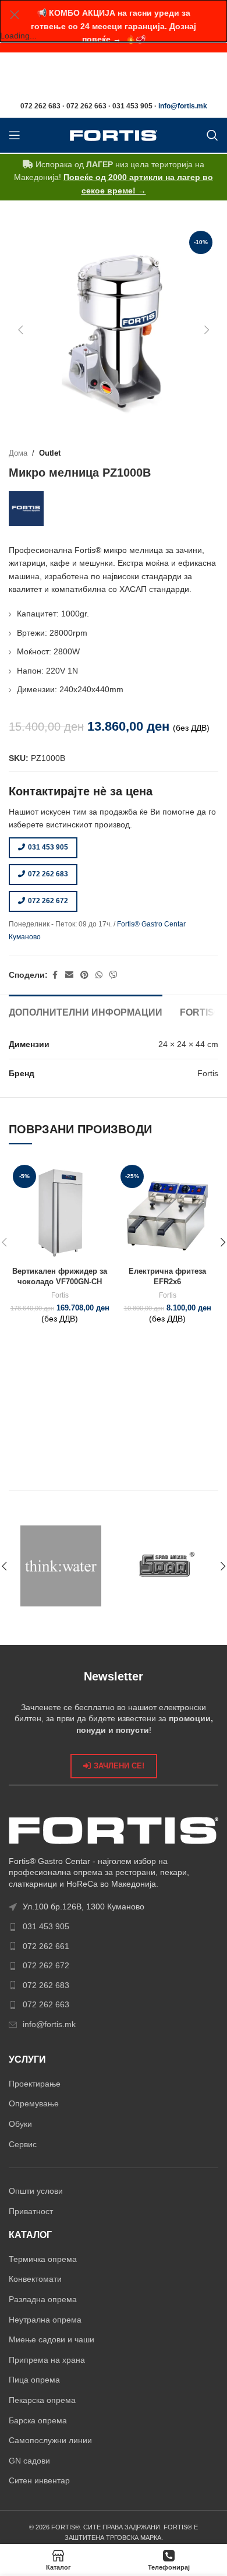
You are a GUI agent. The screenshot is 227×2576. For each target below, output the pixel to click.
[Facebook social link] (55, 975)
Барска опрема (38, 2420)
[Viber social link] (114, 975)
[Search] (212, 135)
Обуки (20, 2124)
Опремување (34, 2103)
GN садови (29, 2461)
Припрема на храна (47, 2360)
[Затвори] (15, 15)
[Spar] (166, 1566)
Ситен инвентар (39, 2480)
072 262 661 (46, 1946)
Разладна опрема (43, 2299)
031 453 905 (48, 847)
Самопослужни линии (50, 2440)
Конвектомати (35, 2279)
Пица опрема (34, 2380)
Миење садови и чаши (52, 2339)
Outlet (50, 453)
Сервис (23, 2144)
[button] (20, 330)
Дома (18, 453)
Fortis (60, 1295)
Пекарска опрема (42, 2400)
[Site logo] (114, 135)
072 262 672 (48, 901)
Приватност (31, 2211)
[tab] (86, 1011)
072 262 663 (46, 2004)
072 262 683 (48, 874)
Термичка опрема (43, 2259)
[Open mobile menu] (15, 135)
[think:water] (61, 1566)
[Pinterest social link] (84, 975)
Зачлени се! (119, 1766)
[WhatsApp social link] (99, 975)
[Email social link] (69, 975)
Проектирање (35, 2084)
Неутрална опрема (45, 2320)
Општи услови (36, 2191)
